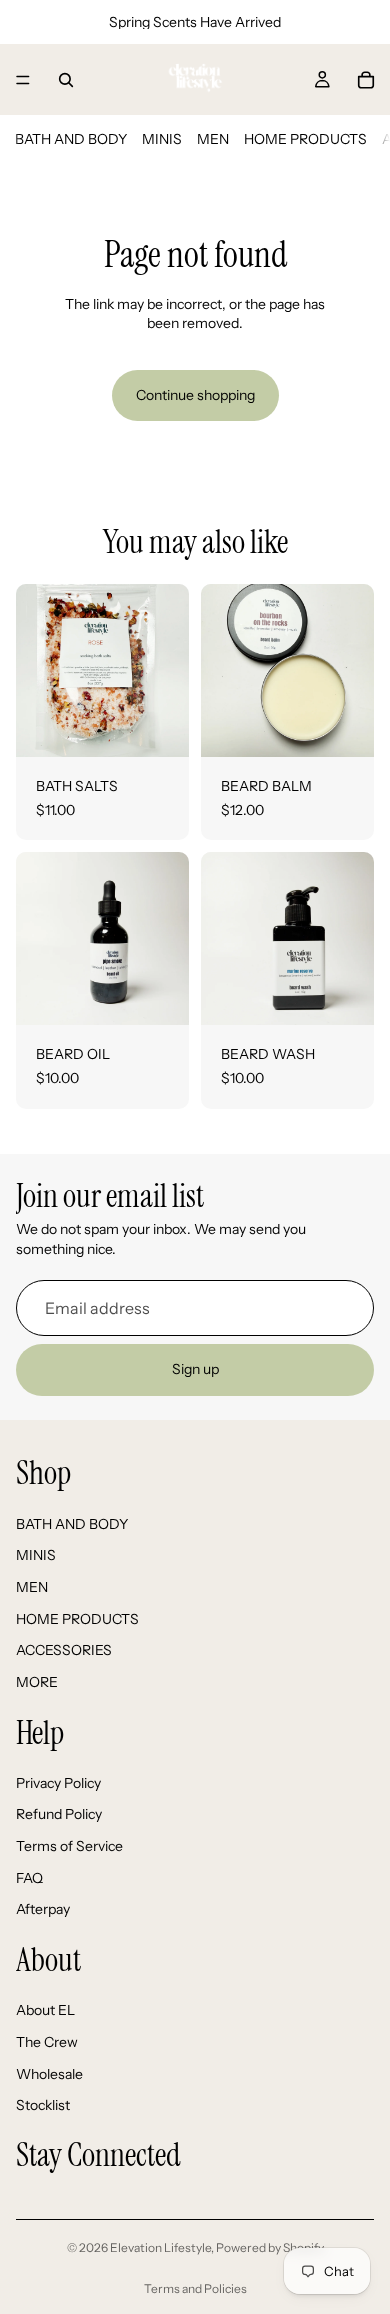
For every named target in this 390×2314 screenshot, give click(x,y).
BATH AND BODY (71, 139)
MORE (37, 1682)
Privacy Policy (58, 1783)
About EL (45, 2011)
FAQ (29, 1878)
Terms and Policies (195, 2288)
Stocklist (43, 2105)
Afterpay (43, 1909)
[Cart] (366, 80)
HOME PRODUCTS (305, 139)
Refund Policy (59, 1815)
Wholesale (49, 2074)
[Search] (66, 80)
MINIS (162, 139)
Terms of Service (69, 1846)
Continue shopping (195, 395)
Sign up (195, 1368)
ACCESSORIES (64, 1650)
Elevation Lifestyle (160, 2247)
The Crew (47, 2042)
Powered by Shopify (270, 2247)
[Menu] (23, 80)
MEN (213, 139)
